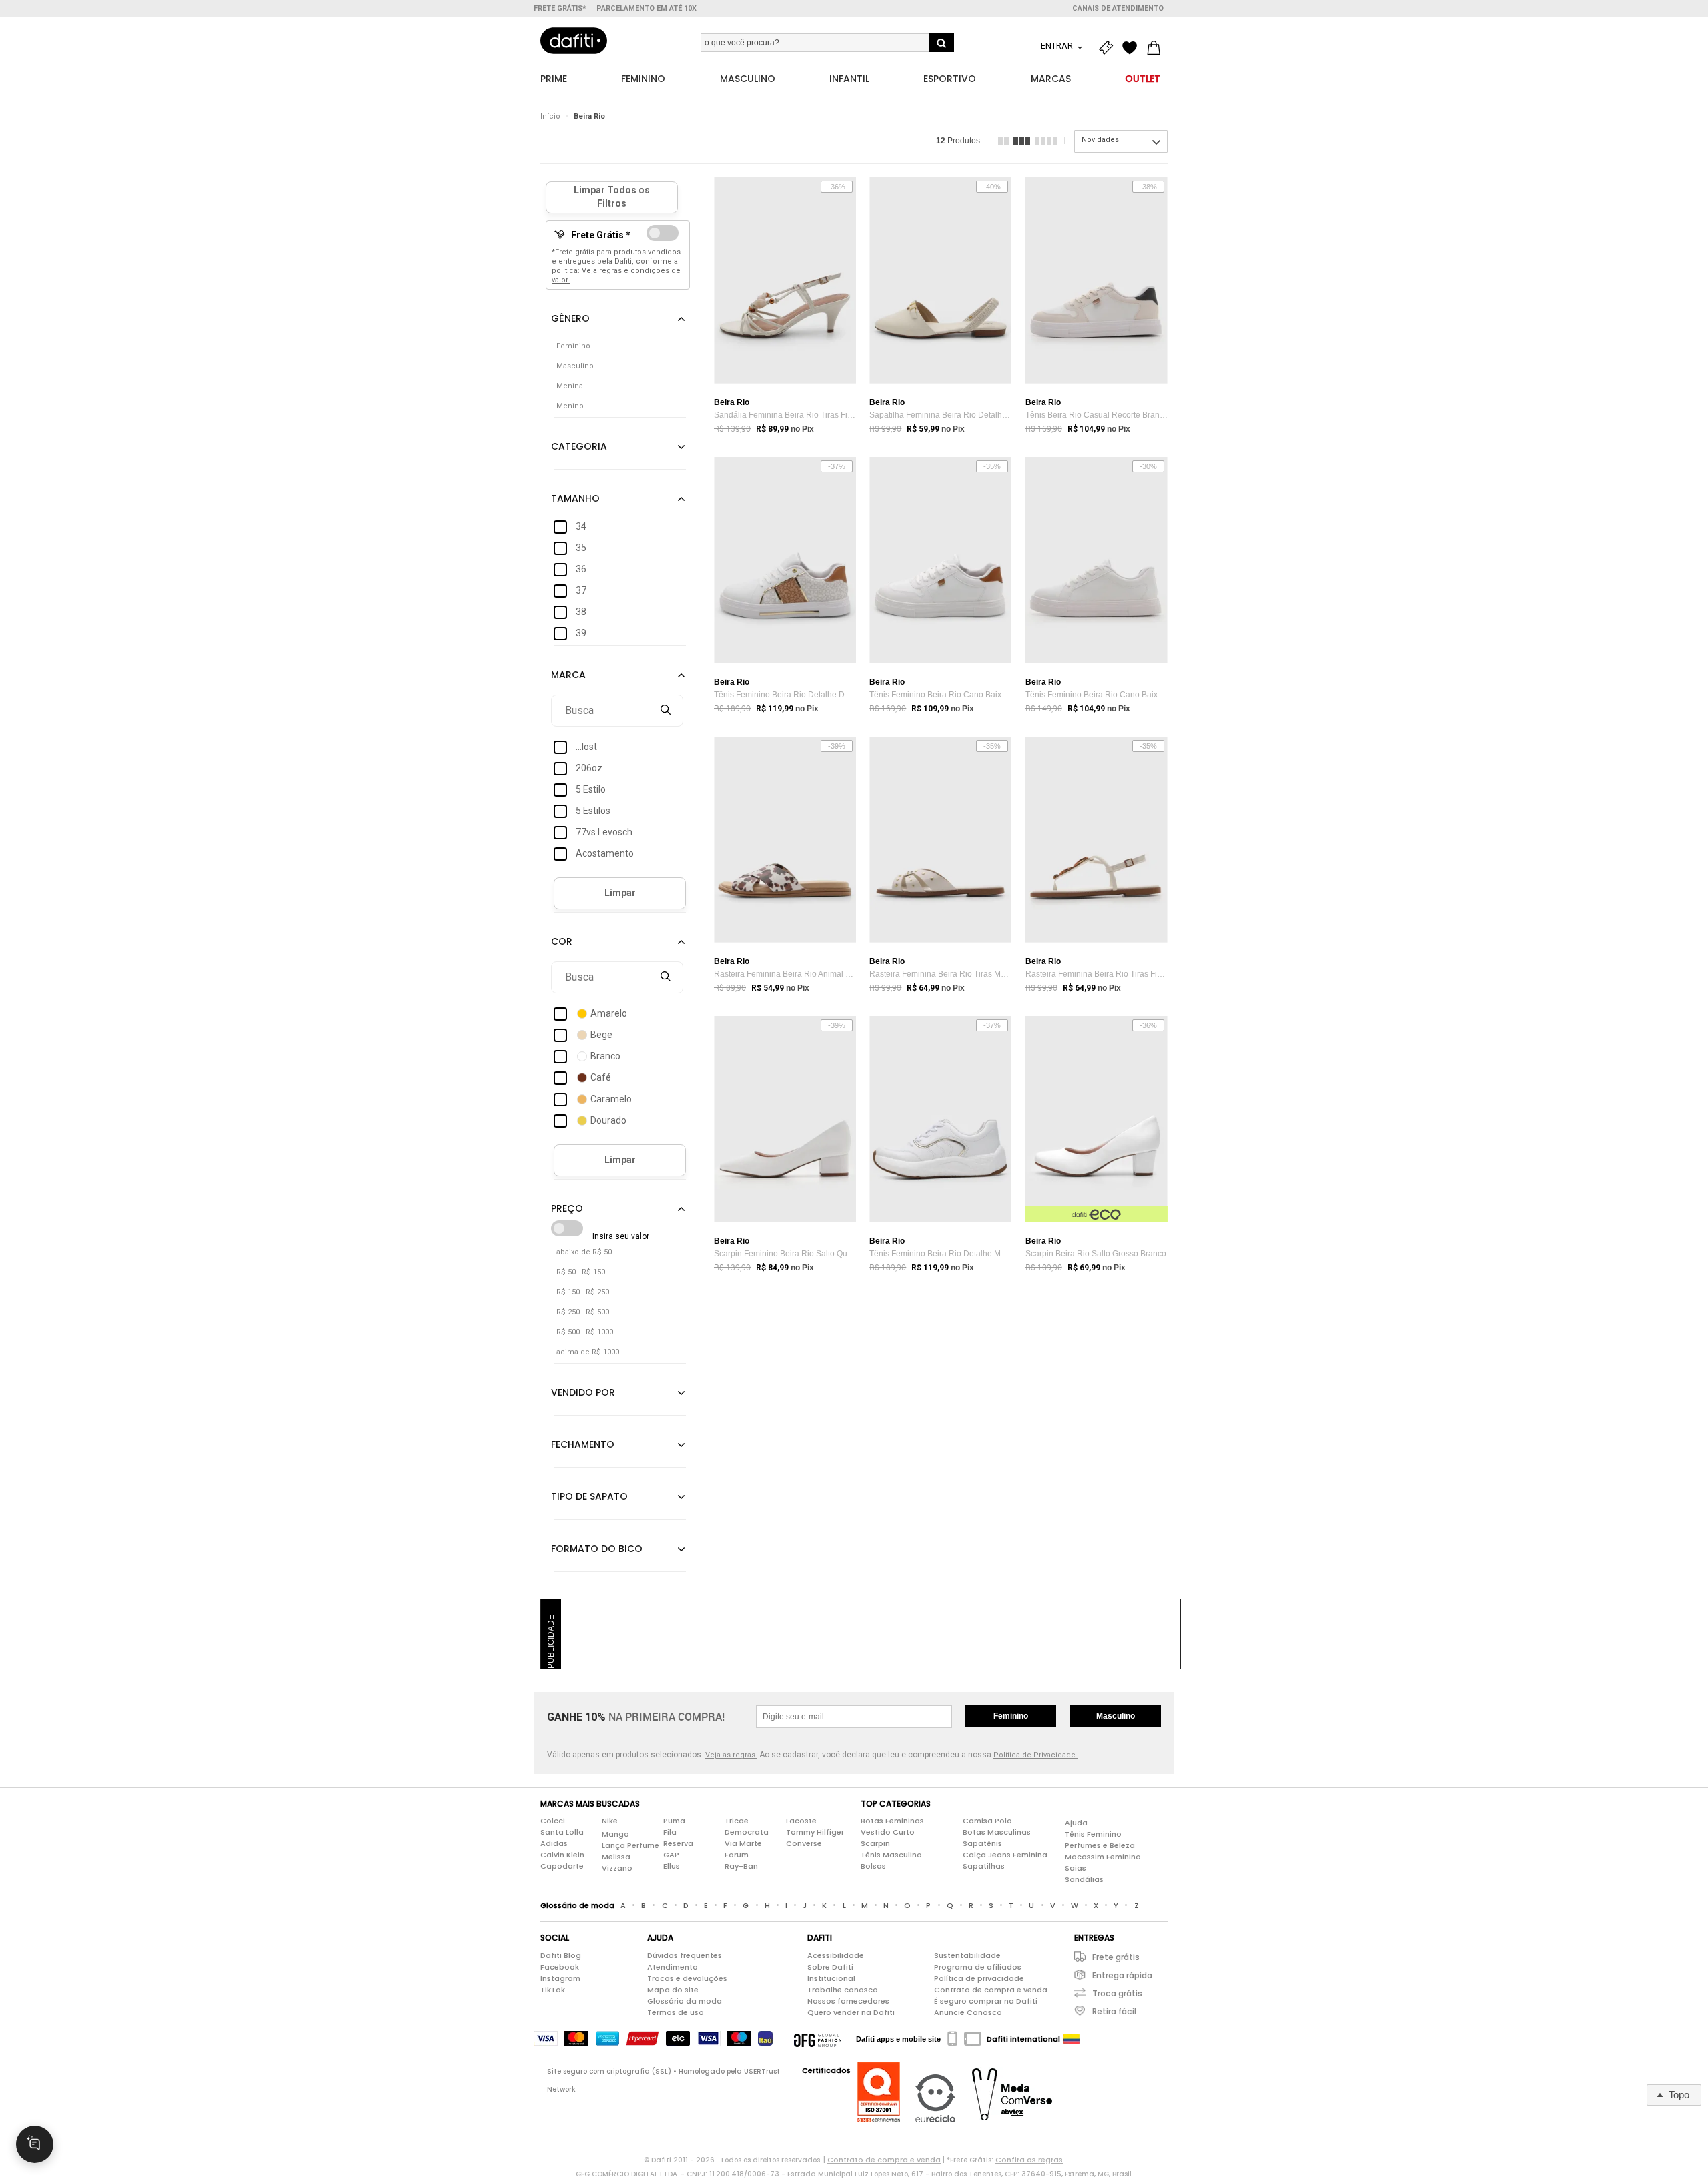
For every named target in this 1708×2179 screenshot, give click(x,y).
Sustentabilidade (967, 1955)
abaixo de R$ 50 (584, 1252)
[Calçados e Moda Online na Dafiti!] (574, 41)
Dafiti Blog (561, 1955)
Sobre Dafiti (830, 1967)
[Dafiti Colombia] (1072, 2039)
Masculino (1116, 1716)
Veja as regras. (731, 1755)
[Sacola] (1157, 48)
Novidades (1100, 140)
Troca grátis (1117, 1993)
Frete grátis (1116, 1957)
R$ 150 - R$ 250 (583, 1292)
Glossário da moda (685, 2001)
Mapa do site (673, 1990)
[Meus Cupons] (1109, 48)
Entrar (1058, 46)
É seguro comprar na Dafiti (986, 2001)
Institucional (831, 1978)
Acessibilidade (836, 1955)
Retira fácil (1114, 2011)
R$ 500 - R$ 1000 (585, 1332)
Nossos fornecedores (848, 2001)
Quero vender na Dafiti (851, 2012)
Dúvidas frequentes (685, 1955)
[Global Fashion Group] (818, 2039)
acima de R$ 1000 (588, 1352)
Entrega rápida (1122, 1975)
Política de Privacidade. (1035, 1755)
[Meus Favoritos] (1133, 48)
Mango (615, 1834)
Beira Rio (589, 116)
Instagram (560, 1978)
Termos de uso (676, 2012)
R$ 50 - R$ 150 (581, 1272)
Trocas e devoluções (687, 1978)
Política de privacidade (979, 1978)
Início (550, 116)
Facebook (560, 1967)
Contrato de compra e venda (991, 1990)
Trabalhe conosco (843, 1990)
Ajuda (1076, 1823)
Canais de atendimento (1118, 8)
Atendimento (673, 1967)
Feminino (1011, 1716)
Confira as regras (1029, 2160)
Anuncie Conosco (968, 2012)
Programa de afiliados (978, 1967)
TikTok (553, 1990)
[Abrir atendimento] (35, 2144)
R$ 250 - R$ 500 (583, 1312)
